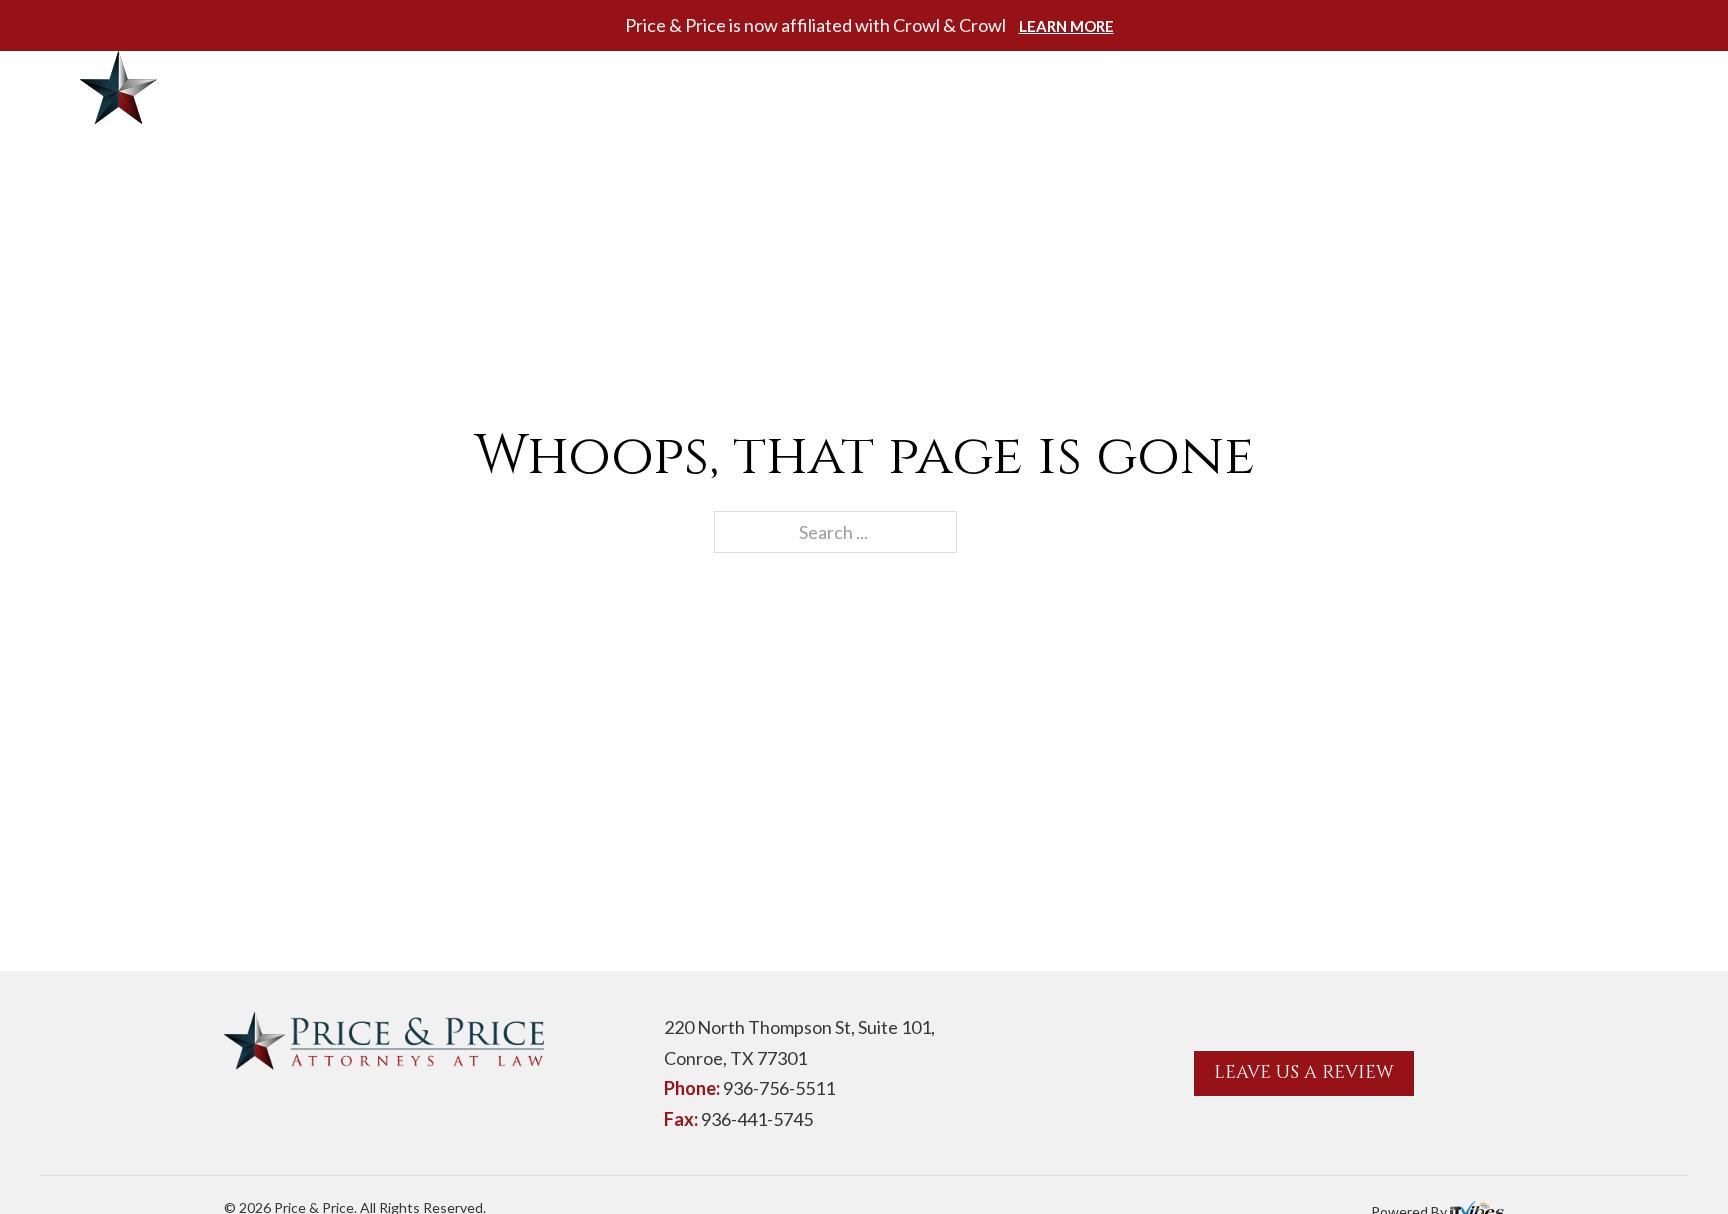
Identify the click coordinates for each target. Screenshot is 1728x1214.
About (900, 87)
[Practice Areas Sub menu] (1131, 88)
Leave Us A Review (1304, 1072)
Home (811, 87)
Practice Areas (1037, 87)
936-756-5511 (1559, 88)
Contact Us (1391, 87)
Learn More (1066, 26)
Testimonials (1236, 87)
